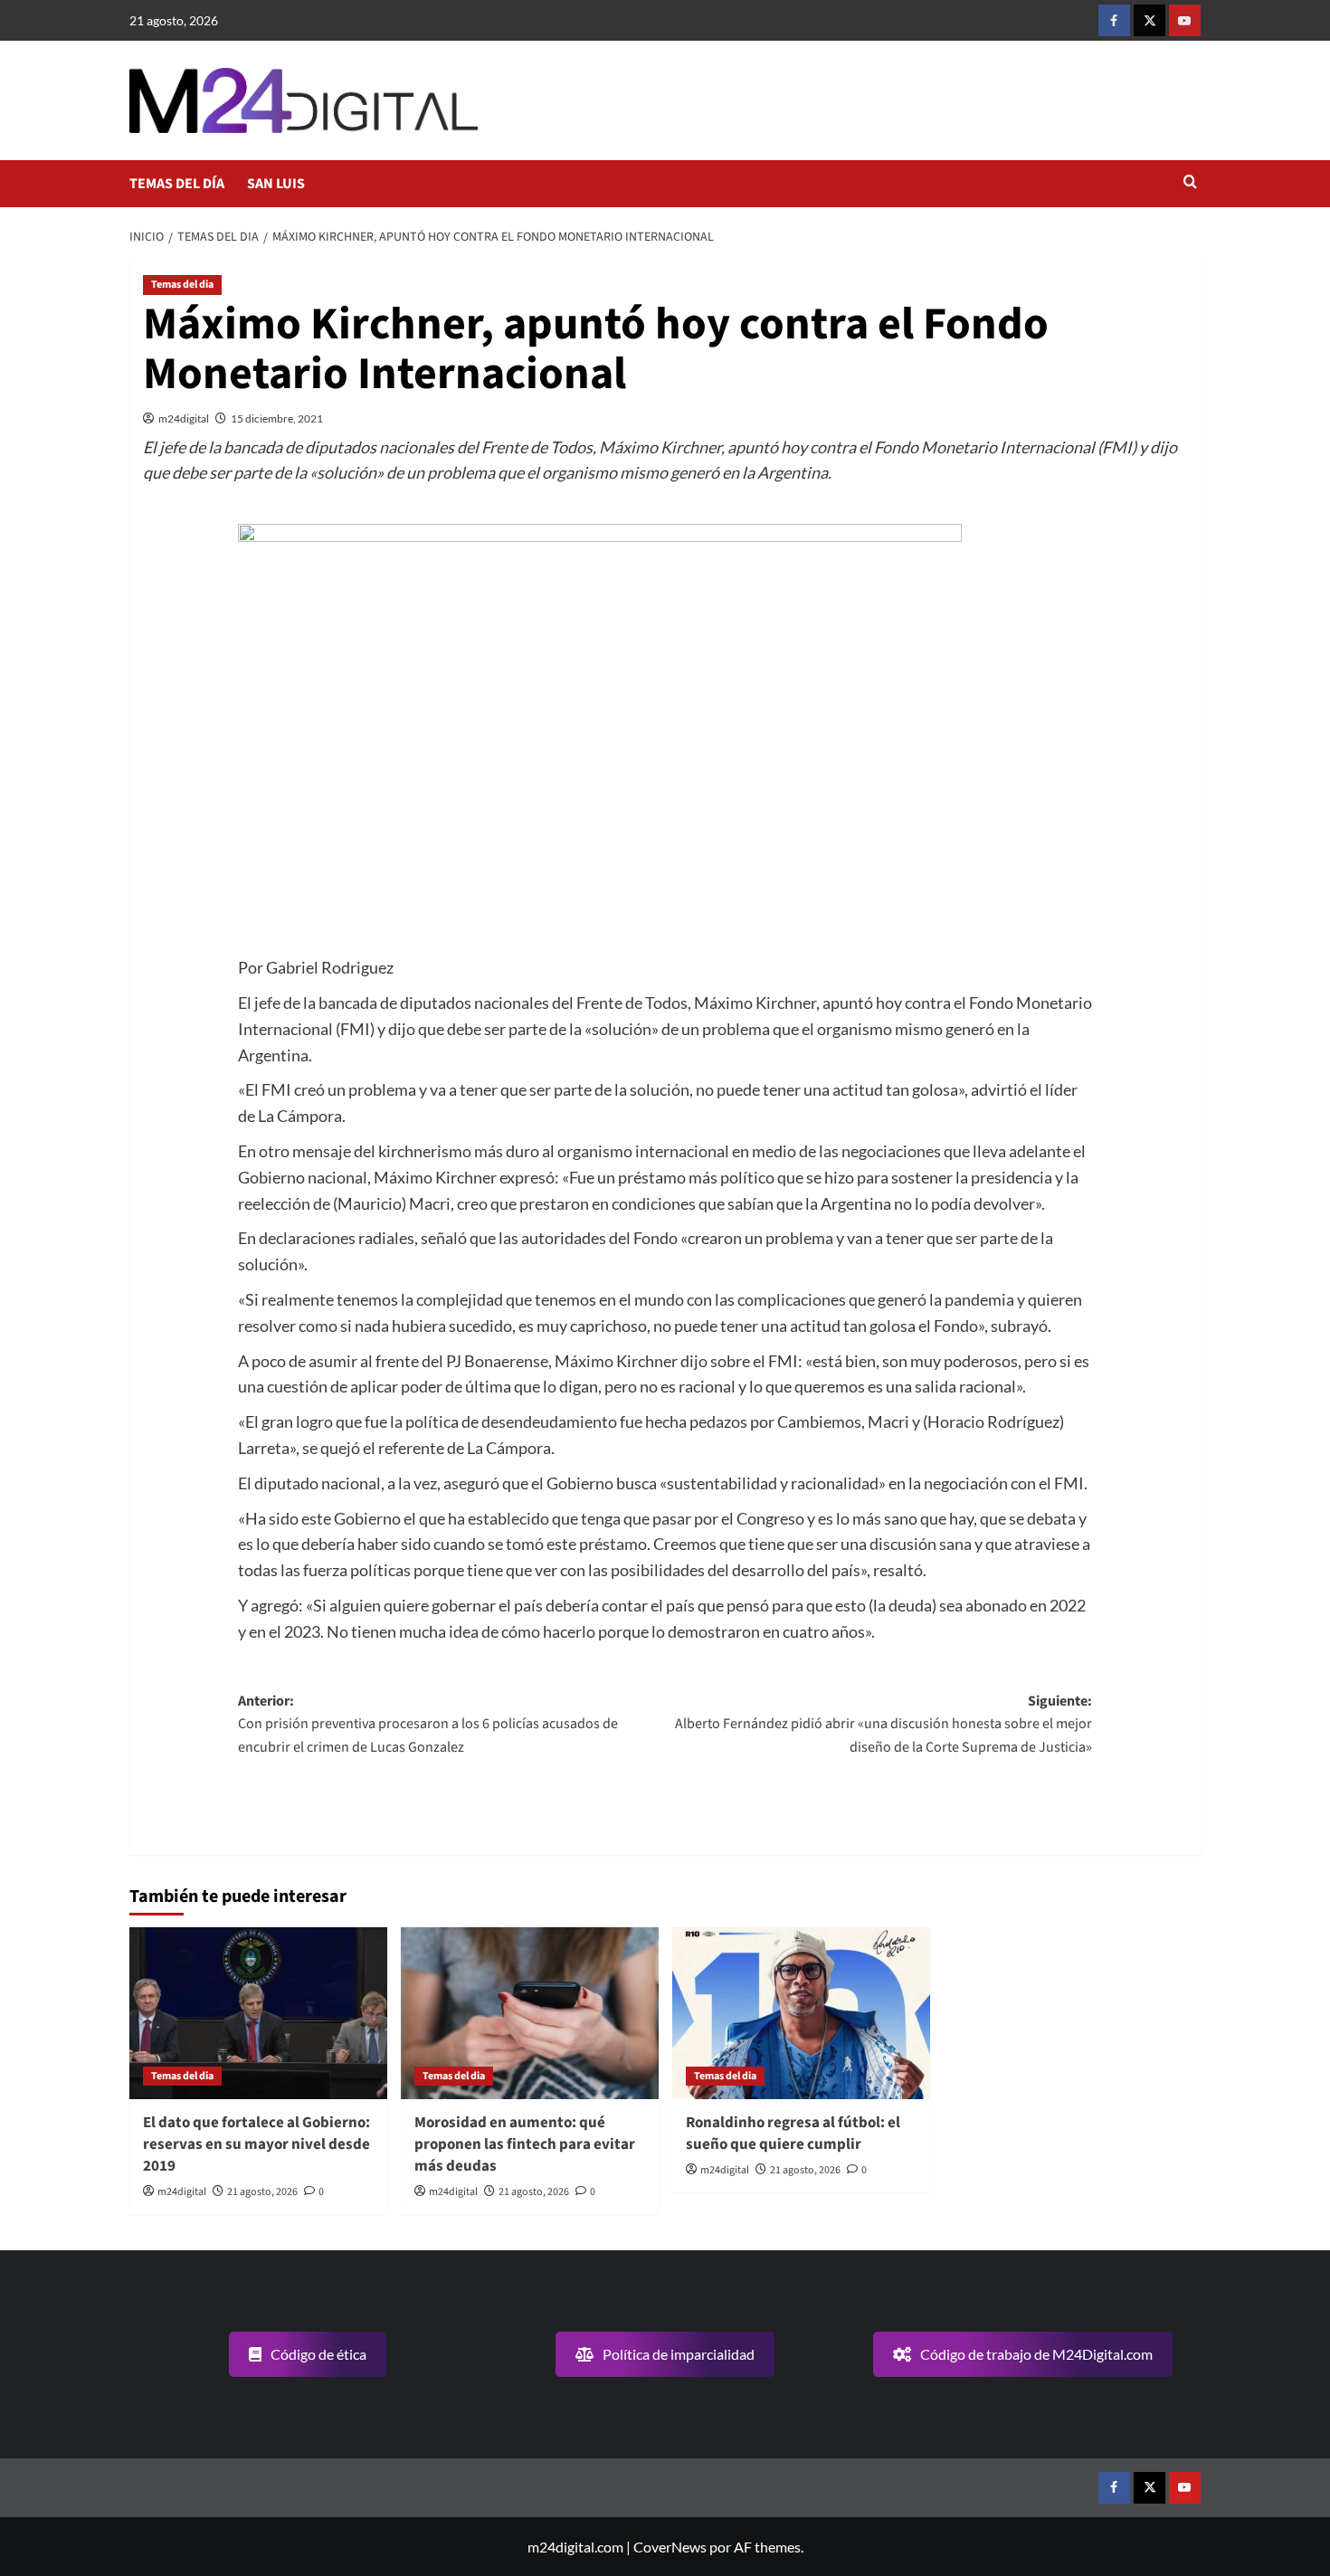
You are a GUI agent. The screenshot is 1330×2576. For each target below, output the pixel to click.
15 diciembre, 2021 (277, 418)
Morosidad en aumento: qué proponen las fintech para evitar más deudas (525, 2144)
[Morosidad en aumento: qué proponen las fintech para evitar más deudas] (530, 2013)
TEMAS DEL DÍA (177, 184)
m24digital (184, 418)
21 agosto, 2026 (262, 2192)
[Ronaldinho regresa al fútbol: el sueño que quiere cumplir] (801, 2013)
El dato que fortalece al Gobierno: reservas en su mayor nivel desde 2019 (256, 2144)
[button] (1190, 183)
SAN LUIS (276, 184)
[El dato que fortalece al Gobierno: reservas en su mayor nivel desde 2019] (258, 2013)
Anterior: (428, 1724)
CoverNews (670, 2547)
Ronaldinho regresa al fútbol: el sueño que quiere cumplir (793, 2134)
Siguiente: (883, 1724)
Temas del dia (182, 285)
